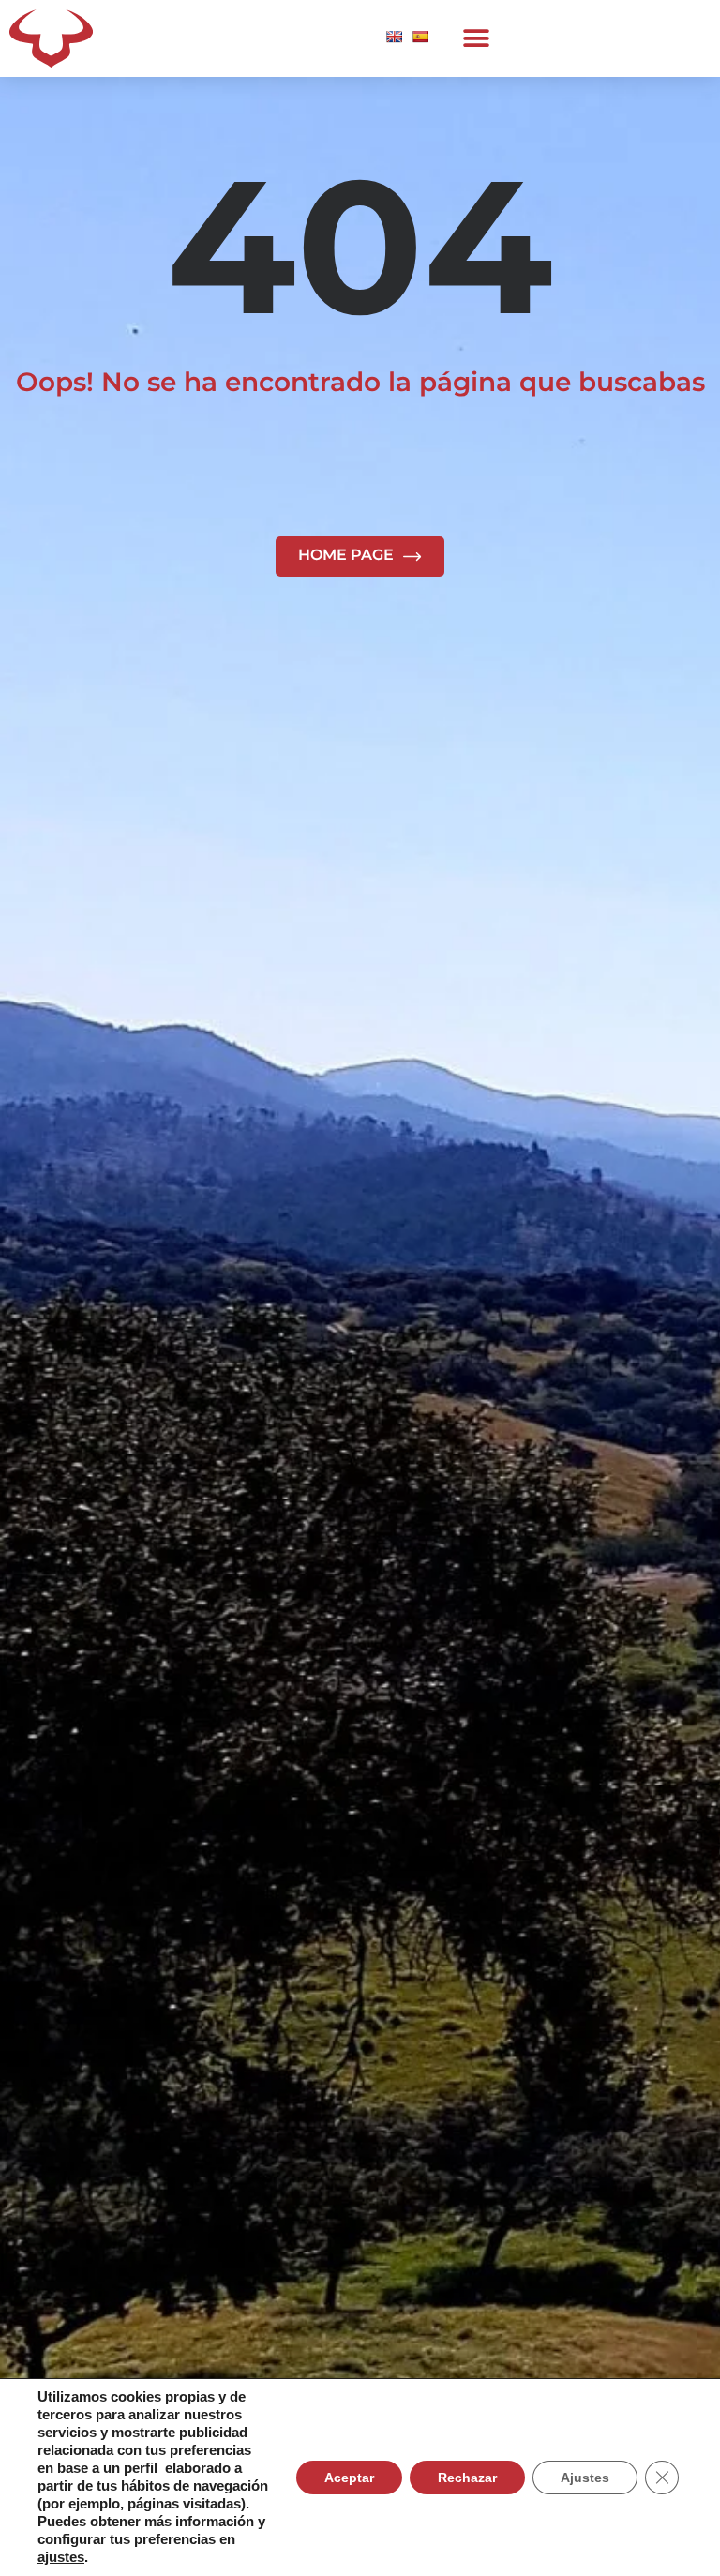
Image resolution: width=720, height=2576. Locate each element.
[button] (476, 39)
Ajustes (585, 2478)
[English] (394, 37)
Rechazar (467, 2478)
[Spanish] (420, 37)
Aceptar (349, 2478)
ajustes (61, 2557)
